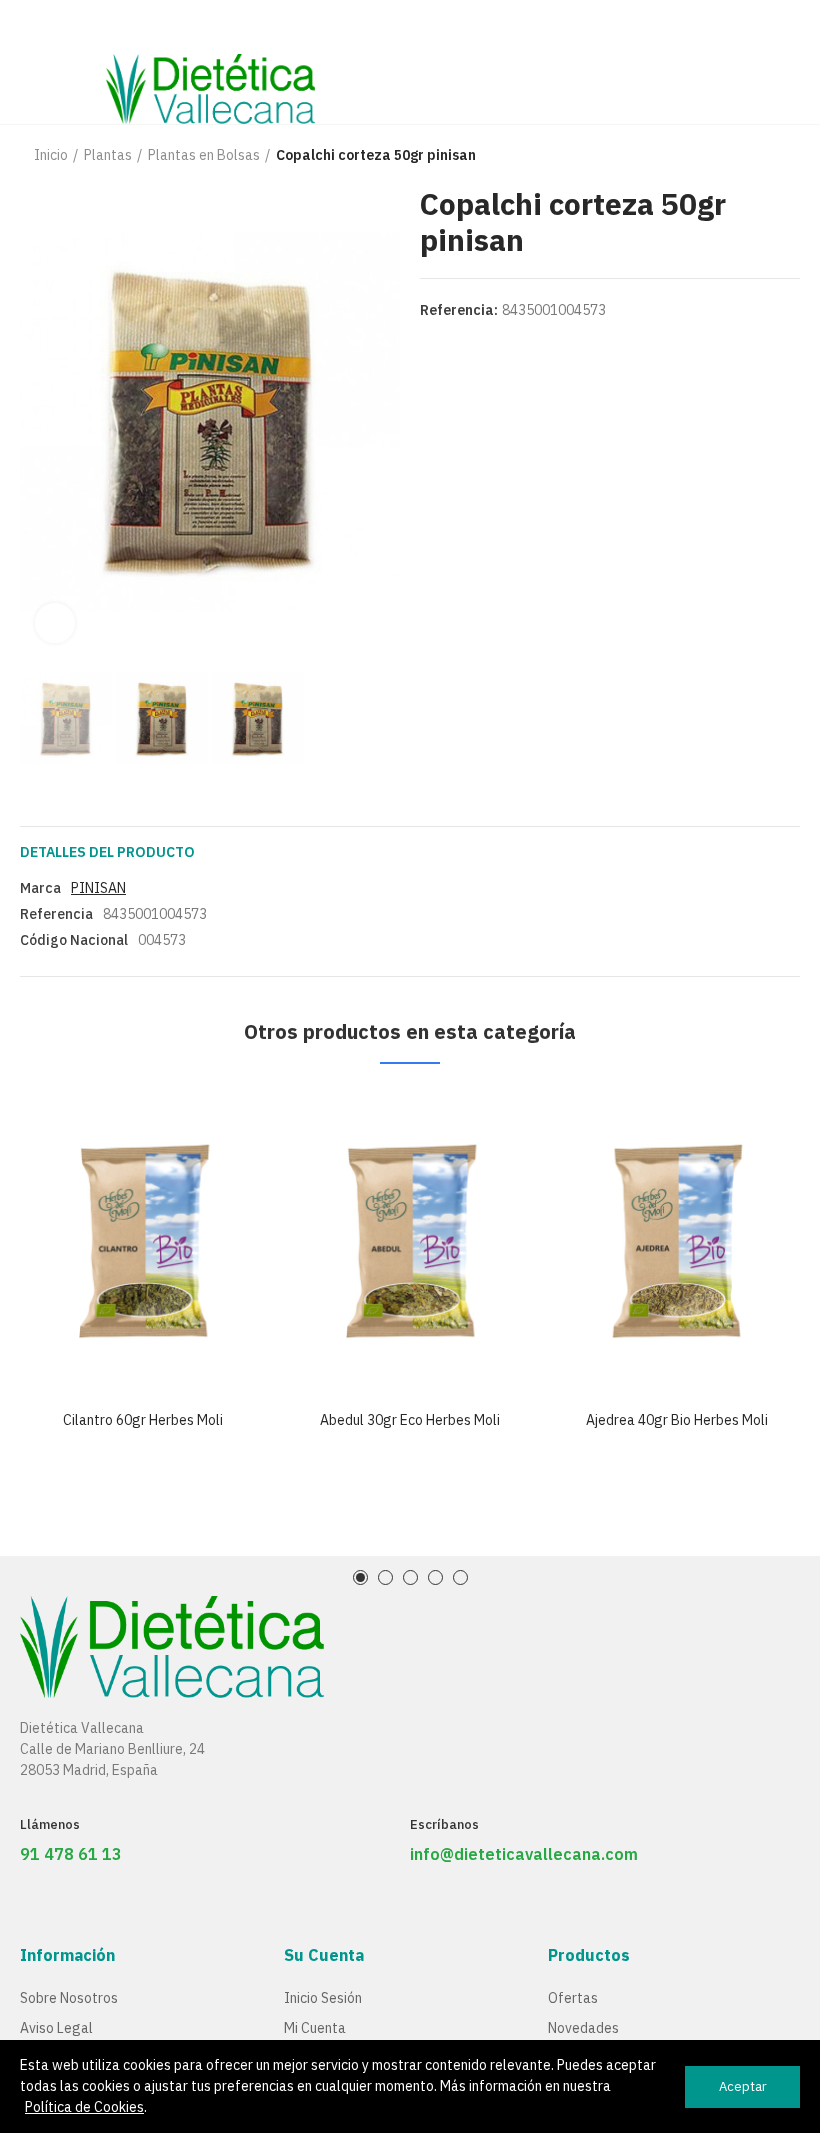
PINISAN (98, 888)
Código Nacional (74, 940)
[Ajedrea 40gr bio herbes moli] (676, 1242)
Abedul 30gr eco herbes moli (410, 1420)
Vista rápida (217, 1124)
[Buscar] (755, 62)
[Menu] (29, 27)
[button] (40, 422)
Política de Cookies (84, 2107)
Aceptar (743, 2086)
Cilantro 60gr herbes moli (143, 1420)
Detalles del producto (107, 852)
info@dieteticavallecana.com (524, 1854)
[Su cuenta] (790, 62)
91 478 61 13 (71, 1854)
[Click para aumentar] (55, 623)
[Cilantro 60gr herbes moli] (143, 1242)
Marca (40, 888)
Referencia (56, 914)
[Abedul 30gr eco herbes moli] (410, 1242)
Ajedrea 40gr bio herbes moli (677, 1420)
